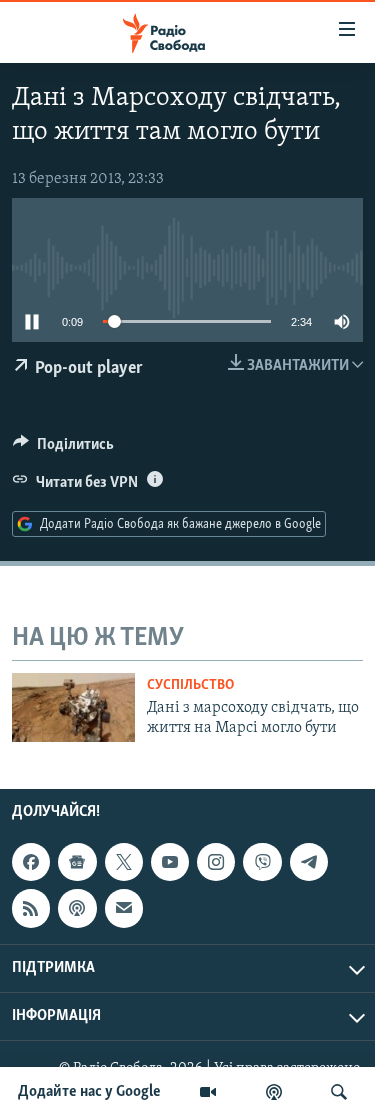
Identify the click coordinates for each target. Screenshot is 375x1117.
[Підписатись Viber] (262, 862)
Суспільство (190, 685)
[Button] (63, 449)
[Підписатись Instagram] (216, 862)
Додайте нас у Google (89, 1092)
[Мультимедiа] (208, 1092)
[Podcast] (77, 908)
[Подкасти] (274, 1092)
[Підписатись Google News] (77, 862)
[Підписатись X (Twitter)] (124, 862)
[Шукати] (339, 1092)
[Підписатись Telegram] (309, 862)
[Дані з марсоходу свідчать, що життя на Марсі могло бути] (73, 707)
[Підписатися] (124, 908)
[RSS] (31, 908)
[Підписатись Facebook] (31, 862)
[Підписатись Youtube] (170, 862)
